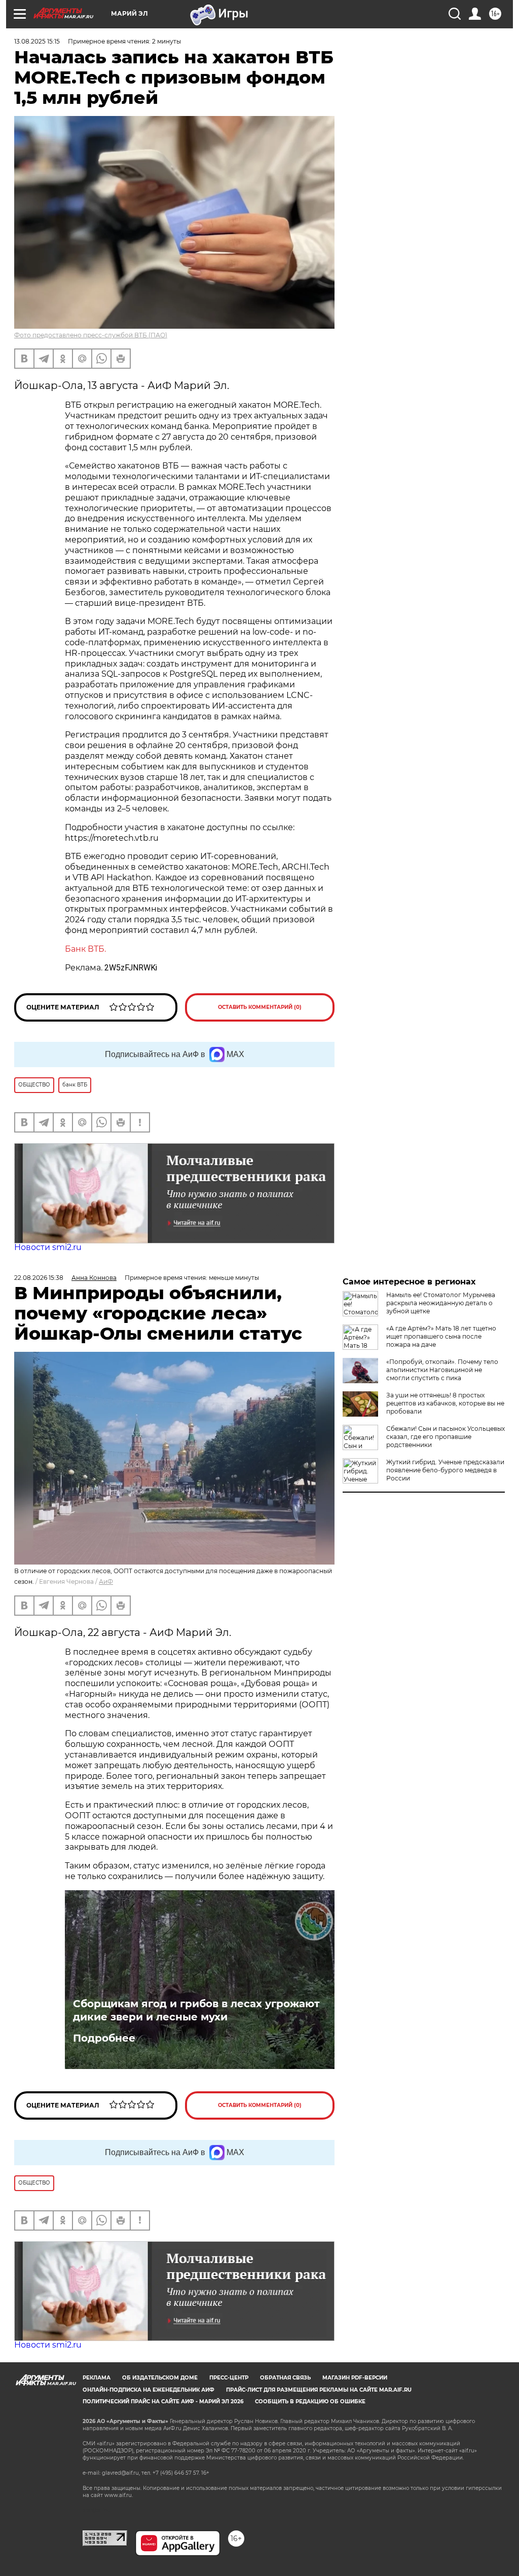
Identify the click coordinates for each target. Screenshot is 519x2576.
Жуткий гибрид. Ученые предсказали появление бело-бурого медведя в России (445, 1470)
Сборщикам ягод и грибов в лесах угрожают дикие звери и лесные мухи (196, 2010)
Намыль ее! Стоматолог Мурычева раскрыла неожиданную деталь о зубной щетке (441, 1303)
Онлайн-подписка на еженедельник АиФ (149, 2390)
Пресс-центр (229, 2378)
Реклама (97, 2378)
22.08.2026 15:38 (39, 1278)
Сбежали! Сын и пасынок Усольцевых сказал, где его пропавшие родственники (446, 1437)
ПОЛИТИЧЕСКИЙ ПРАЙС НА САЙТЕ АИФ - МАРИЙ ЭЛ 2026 (163, 2402)
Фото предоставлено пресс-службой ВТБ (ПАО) (91, 335)
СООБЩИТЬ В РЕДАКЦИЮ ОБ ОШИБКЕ (310, 2402)
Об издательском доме (160, 2378)
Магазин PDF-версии (355, 2378)
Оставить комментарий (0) (260, 1007)
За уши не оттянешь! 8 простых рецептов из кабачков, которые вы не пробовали (445, 1403)
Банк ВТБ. (85, 949)
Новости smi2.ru (48, 1247)
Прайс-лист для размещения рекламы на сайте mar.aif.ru (319, 2390)
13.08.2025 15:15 (37, 41)
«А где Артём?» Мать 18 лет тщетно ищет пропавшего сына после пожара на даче (441, 1336)
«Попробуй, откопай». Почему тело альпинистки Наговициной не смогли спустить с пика (442, 1370)
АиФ (106, 1582)
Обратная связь (285, 2378)
